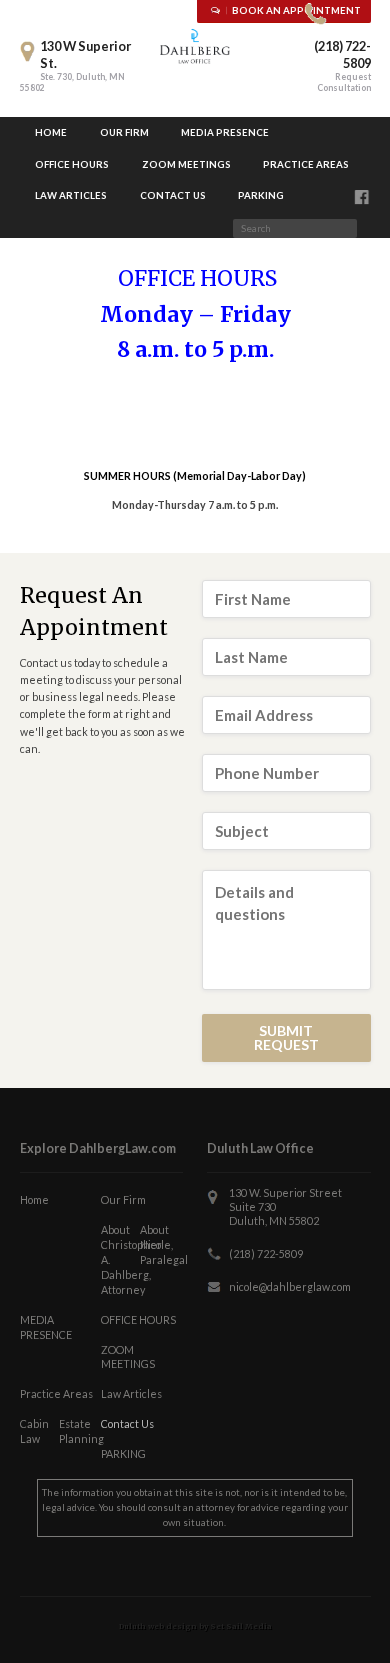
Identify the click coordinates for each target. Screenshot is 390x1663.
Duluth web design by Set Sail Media (195, 1626)
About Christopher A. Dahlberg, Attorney (120, 1259)
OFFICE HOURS (72, 164)
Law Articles (71, 195)
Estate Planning (78, 1431)
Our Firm (124, 132)
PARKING (261, 195)
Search (365, 231)
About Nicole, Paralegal (159, 1244)
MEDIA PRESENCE (225, 132)
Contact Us (173, 195)
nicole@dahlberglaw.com (290, 1286)
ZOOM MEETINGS (186, 164)
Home (51, 132)
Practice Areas (306, 164)
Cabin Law (34, 1431)
